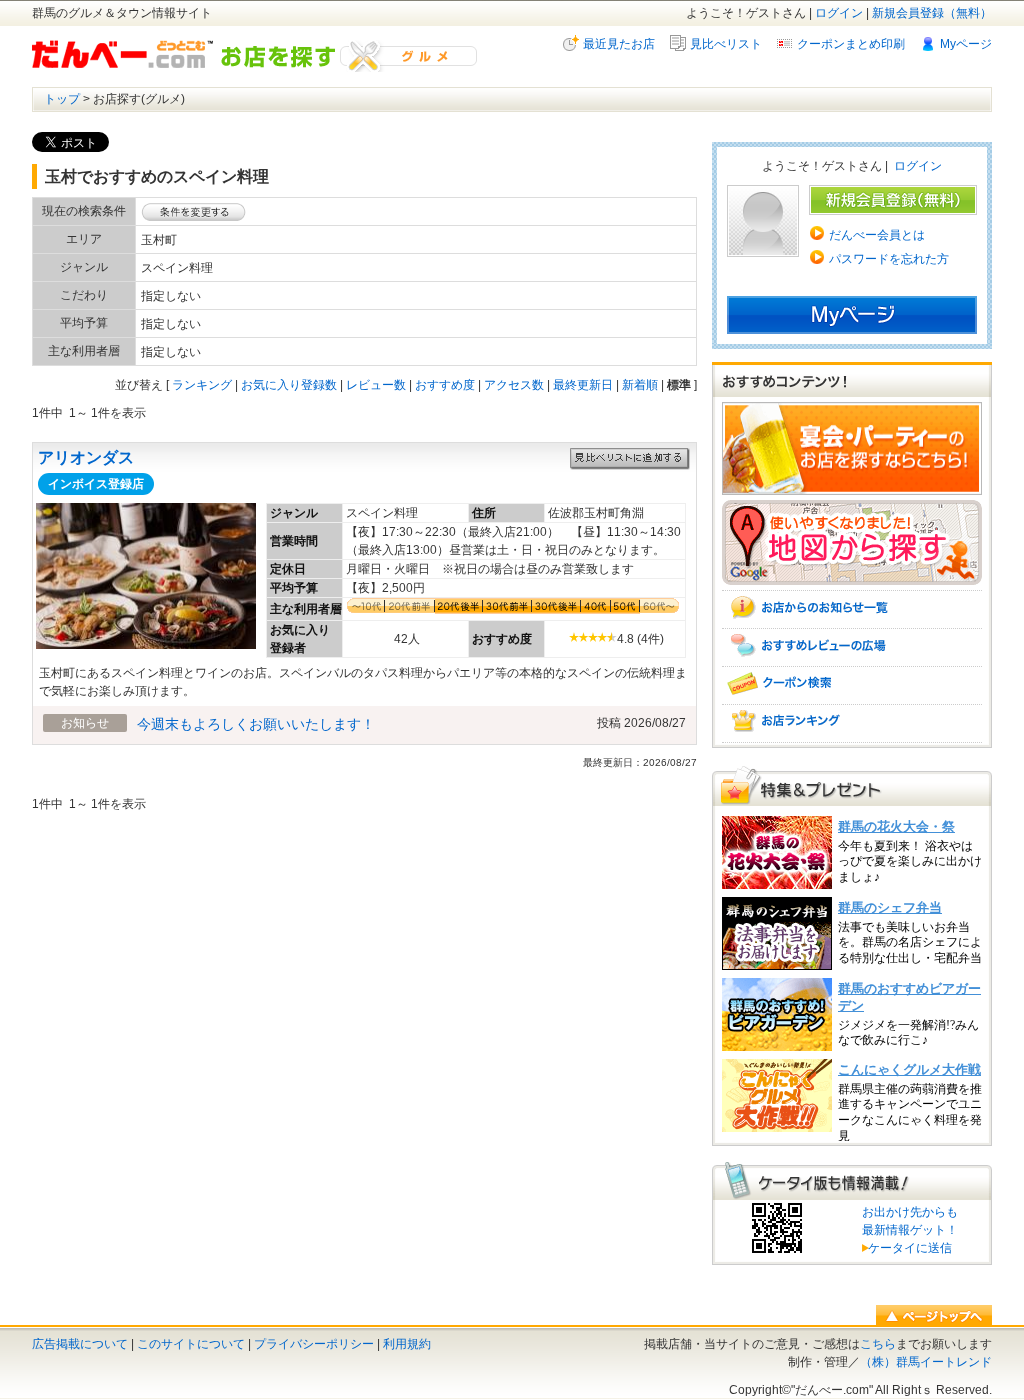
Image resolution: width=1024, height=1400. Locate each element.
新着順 (640, 385)
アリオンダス (86, 457)
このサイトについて (191, 1344)
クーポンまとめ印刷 (851, 44)
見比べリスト (726, 44)
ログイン (839, 13)
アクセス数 (514, 385)
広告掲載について (80, 1344)
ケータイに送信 (907, 1248)
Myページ (966, 44)
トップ (62, 99)
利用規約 (407, 1344)
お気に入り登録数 (289, 385)
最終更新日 (583, 385)
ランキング (202, 385)
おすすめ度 (445, 385)
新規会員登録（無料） (932, 13)
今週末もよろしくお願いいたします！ (256, 724)
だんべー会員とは (877, 235)
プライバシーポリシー (314, 1344)
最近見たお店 (619, 44)
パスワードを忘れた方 (889, 259)
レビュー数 (376, 385)
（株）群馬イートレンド (926, 1362)
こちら (878, 1344)
